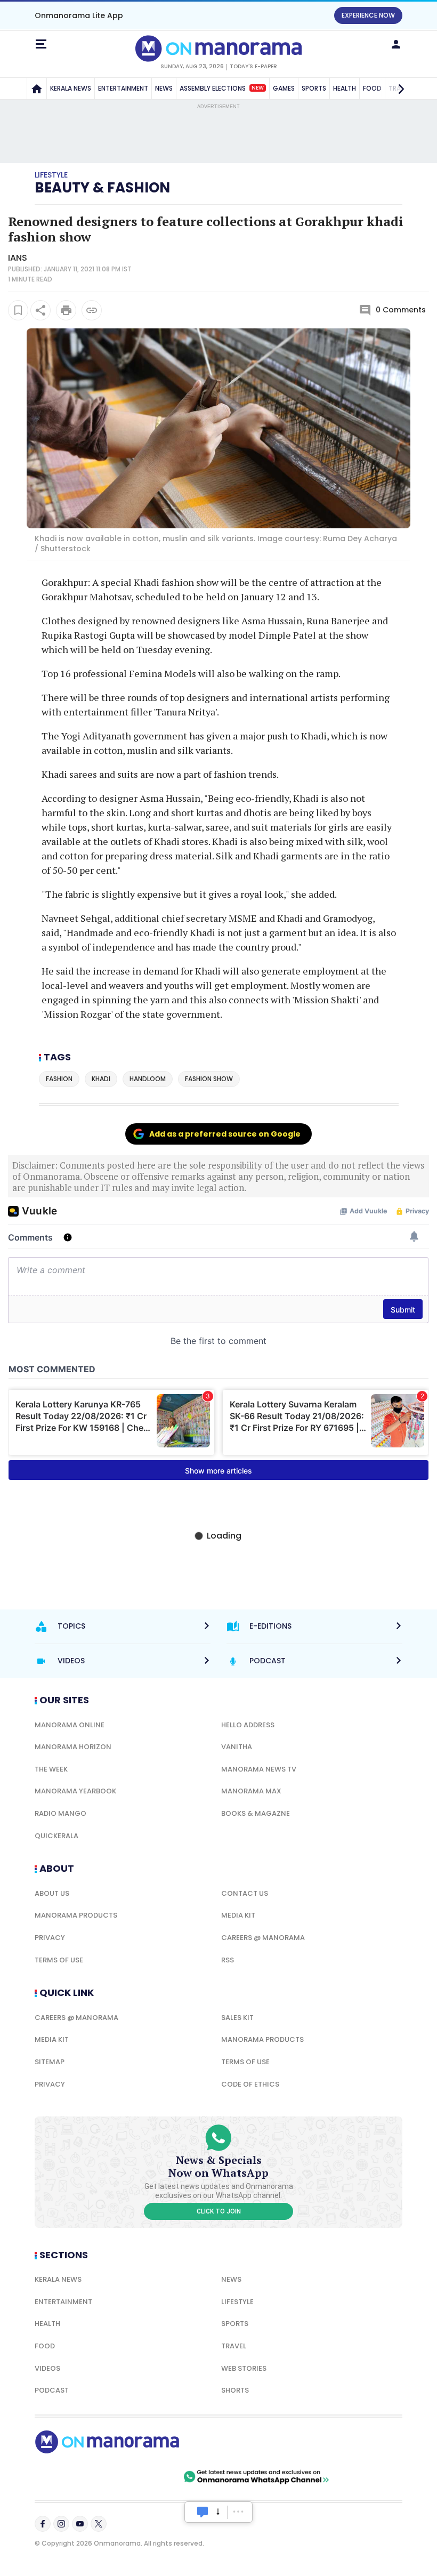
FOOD (45, 2346)
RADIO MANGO (60, 1813)
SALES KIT (237, 2018)
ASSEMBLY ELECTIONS (222, 88)
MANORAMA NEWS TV (259, 1769)
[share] (41, 310)
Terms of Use (59, 1960)
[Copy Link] (92, 310)
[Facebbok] (43, 2524)
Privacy (50, 1938)
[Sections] (41, 44)
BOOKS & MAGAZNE (256, 1813)
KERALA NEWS (71, 88)
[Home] (37, 88)
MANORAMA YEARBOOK (75, 1791)
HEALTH (345, 88)
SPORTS (314, 88)
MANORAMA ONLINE (70, 1725)
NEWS (164, 88)
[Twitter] (99, 2524)
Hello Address (248, 1725)
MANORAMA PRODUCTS (76, 1915)
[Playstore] (69, 2477)
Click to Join (219, 2211)
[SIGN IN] (396, 44)
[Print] (66, 310)
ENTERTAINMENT (123, 88)
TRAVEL (234, 2346)
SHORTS (235, 2390)
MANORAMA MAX (251, 1791)
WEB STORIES (244, 2368)
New (258, 88)
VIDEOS (47, 2368)
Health (47, 2324)
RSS (228, 1960)
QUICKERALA (56, 1836)
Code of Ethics (250, 2084)
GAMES (284, 88)
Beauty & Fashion (102, 188)
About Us (52, 1893)
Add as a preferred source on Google (225, 1134)
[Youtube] (80, 2524)
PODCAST (52, 2390)
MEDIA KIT (238, 1915)
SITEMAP (50, 2062)
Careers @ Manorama (263, 1938)
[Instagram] (61, 2524)
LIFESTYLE (237, 2302)
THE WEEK (51, 1769)
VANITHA (237, 1747)
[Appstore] (144, 2477)
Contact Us (245, 1893)
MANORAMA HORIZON (73, 1747)
